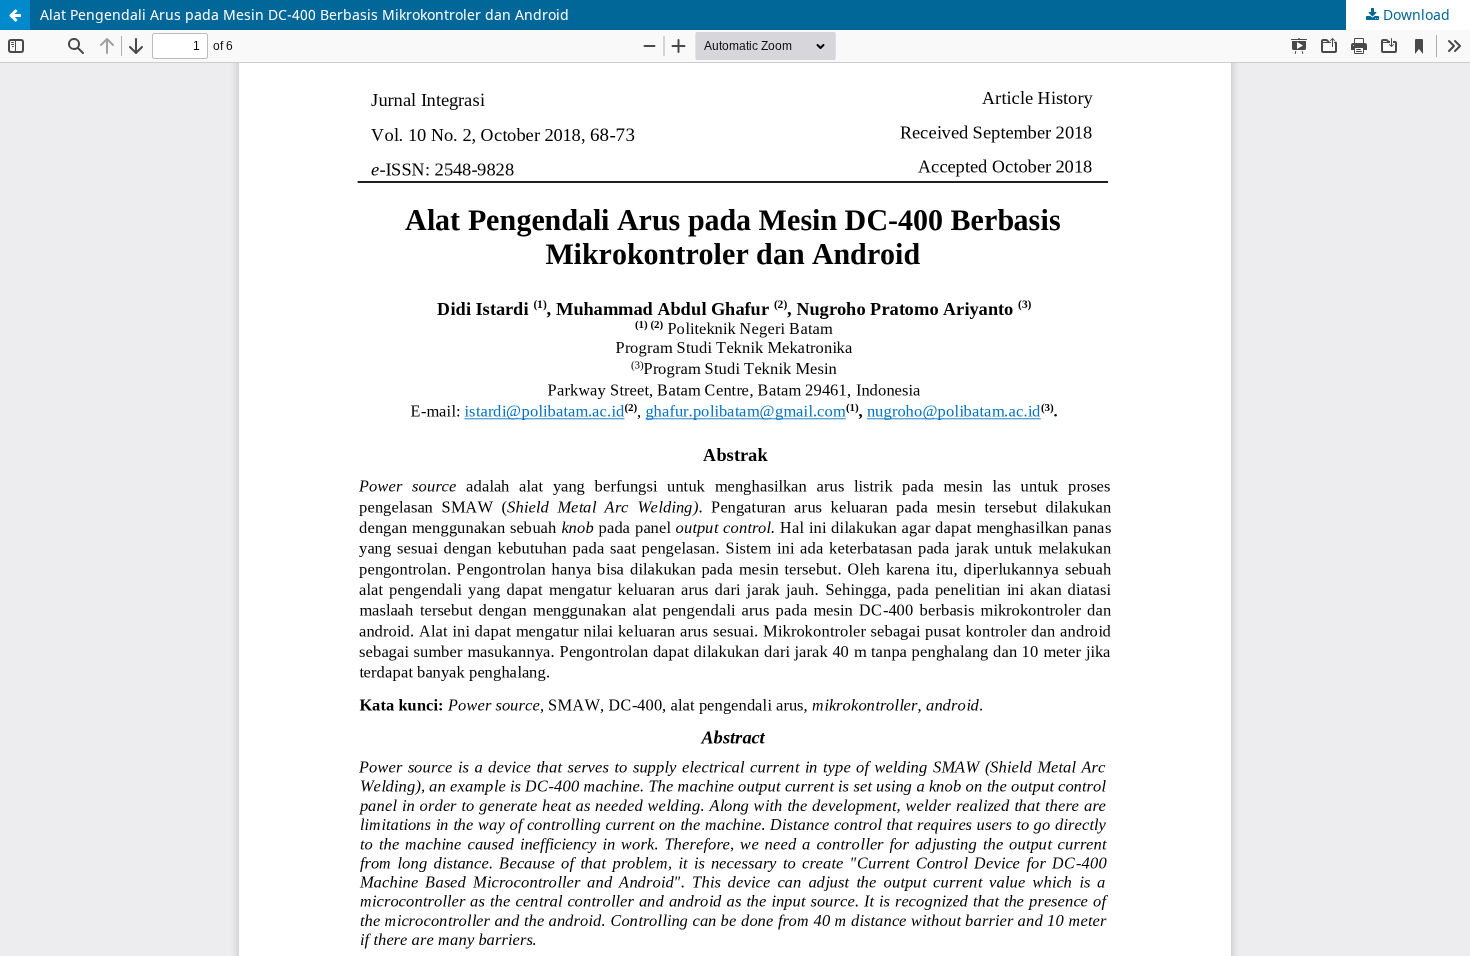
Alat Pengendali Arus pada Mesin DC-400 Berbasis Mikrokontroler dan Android (304, 14)
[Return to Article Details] (15, 15)
